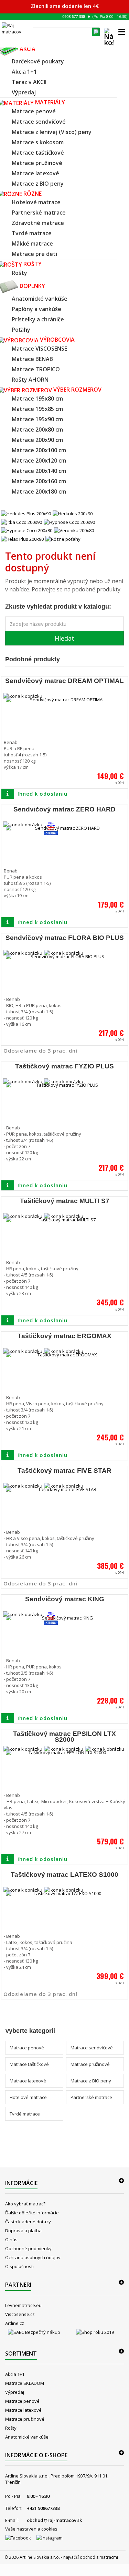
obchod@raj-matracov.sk (54, 2520)
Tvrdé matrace (25, 2114)
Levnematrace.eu (23, 2305)
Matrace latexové (28, 2081)
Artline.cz (15, 2323)
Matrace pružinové (90, 2064)
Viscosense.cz (20, 2314)
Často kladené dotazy (28, 2222)
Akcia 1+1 (15, 2374)
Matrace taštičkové (29, 2064)
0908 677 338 (74, 16)
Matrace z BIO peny (91, 2081)
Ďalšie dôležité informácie (32, 2213)
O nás (11, 2239)
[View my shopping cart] (109, 41)
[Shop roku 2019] (95, 2334)
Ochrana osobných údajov (33, 2257)
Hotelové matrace (28, 2097)
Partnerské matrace (91, 2097)
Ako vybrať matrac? (25, 2204)
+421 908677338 (43, 2508)
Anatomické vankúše (27, 2437)
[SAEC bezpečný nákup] (34, 2334)
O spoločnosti (19, 2266)
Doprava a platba (23, 2231)
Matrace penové (27, 2048)
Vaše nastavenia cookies (31, 2529)
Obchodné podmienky (28, 2248)
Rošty (11, 2428)
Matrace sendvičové (92, 2048)
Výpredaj (15, 2392)
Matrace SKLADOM (25, 2383)
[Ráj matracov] (15, 29)
